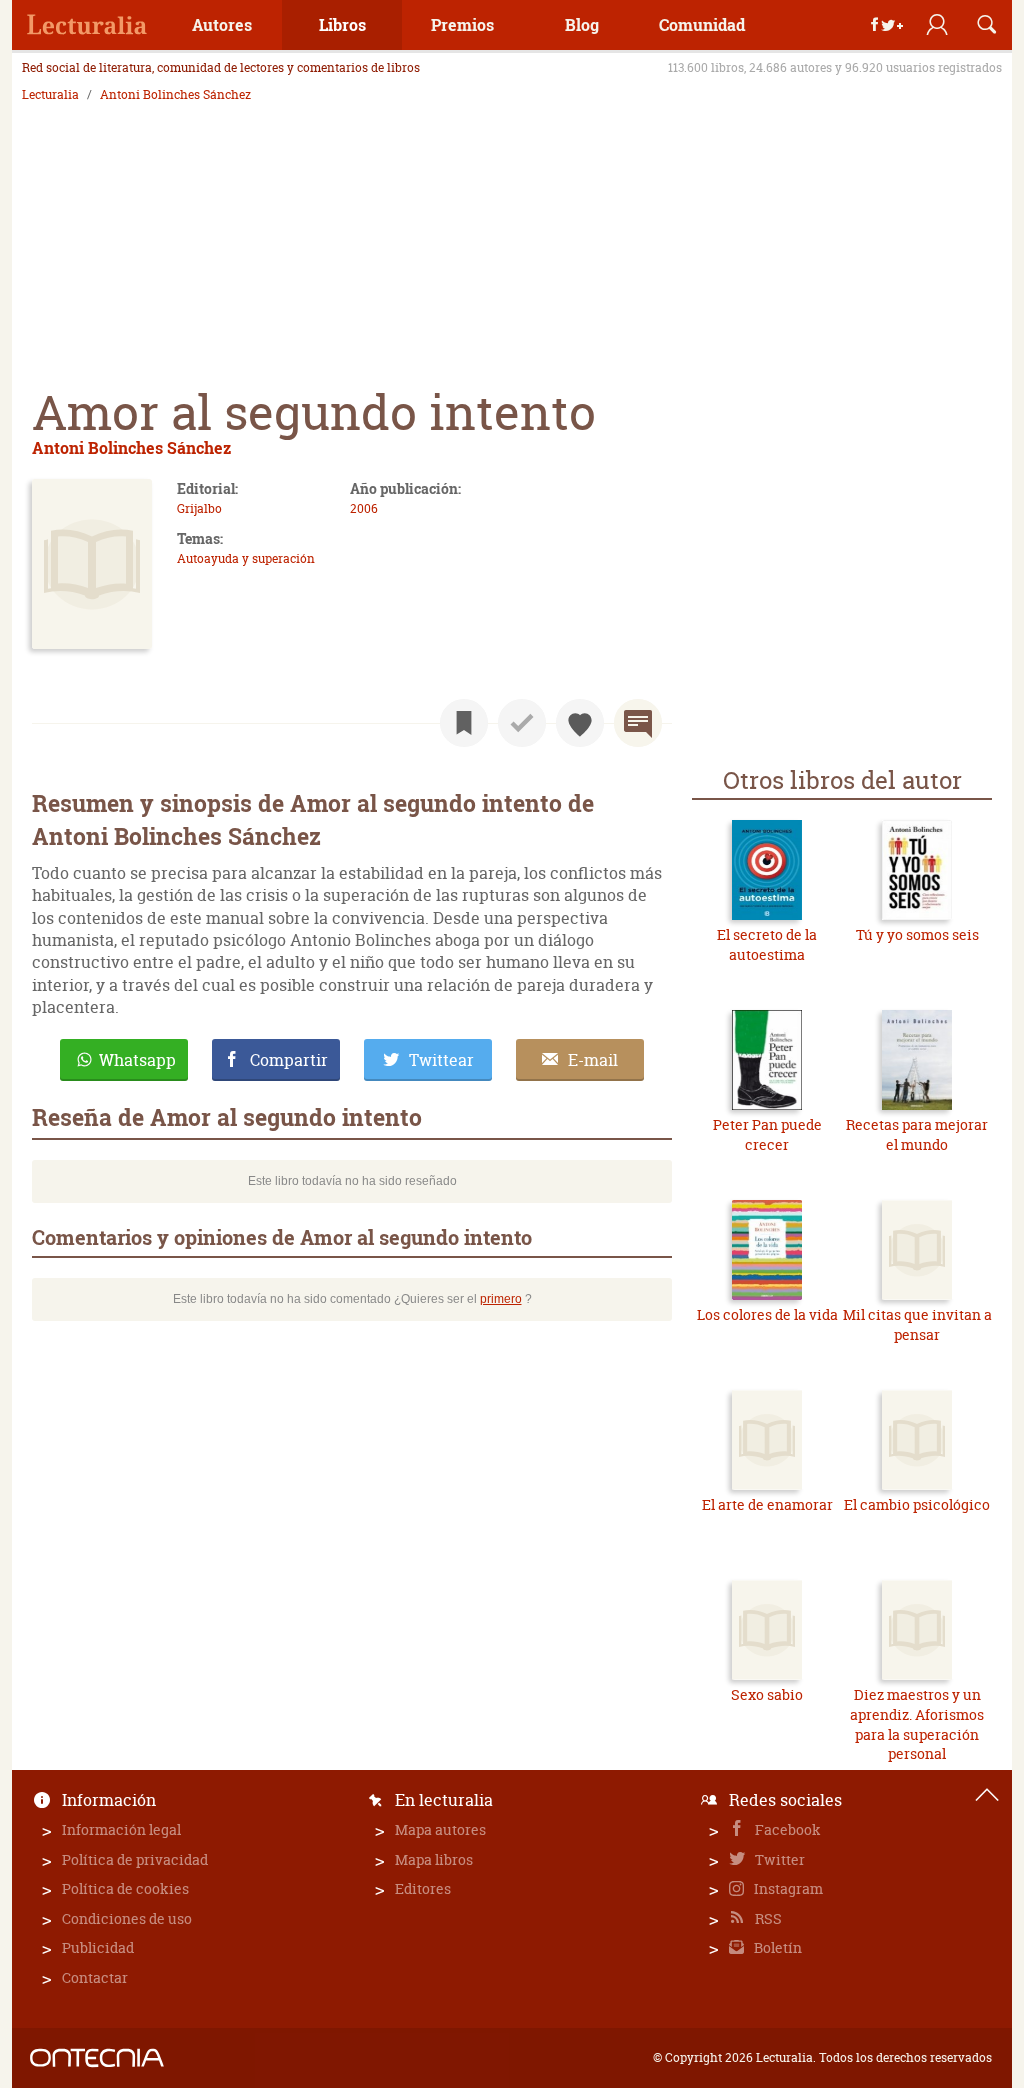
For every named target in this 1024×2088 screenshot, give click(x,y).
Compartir (289, 1060)
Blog (582, 24)
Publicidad (98, 1947)
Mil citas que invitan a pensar (917, 1324)
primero (501, 1299)
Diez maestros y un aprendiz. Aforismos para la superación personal (917, 1724)
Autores (222, 24)
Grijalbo (199, 508)
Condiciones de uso (127, 1918)
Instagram (787, 1888)
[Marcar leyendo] (464, 723)
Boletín (776, 1947)
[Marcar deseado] (580, 723)
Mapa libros (434, 1859)
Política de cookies (125, 1888)
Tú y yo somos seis (917, 934)
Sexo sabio (767, 1694)
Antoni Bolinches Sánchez (175, 95)
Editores (423, 1888)
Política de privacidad (135, 1859)
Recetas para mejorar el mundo (917, 1134)
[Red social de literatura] (87, 25)
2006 (364, 508)
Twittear (441, 1060)
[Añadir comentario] (638, 723)
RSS (767, 1918)
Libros (342, 24)
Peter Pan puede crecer (767, 1134)
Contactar (95, 1977)
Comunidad (702, 24)
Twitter (778, 1859)
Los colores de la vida (767, 1314)
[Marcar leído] (522, 723)
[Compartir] (887, 25)
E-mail (593, 1060)
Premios (462, 24)
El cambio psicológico (917, 1504)
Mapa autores (440, 1829)
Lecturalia (50, 95)
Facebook (786, 1829)
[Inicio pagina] (987, 1795)
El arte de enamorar (767, 1504)
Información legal (121, 1829)
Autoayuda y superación (246, 558)
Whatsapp (137, 1060)
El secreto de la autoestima (767, 944)
